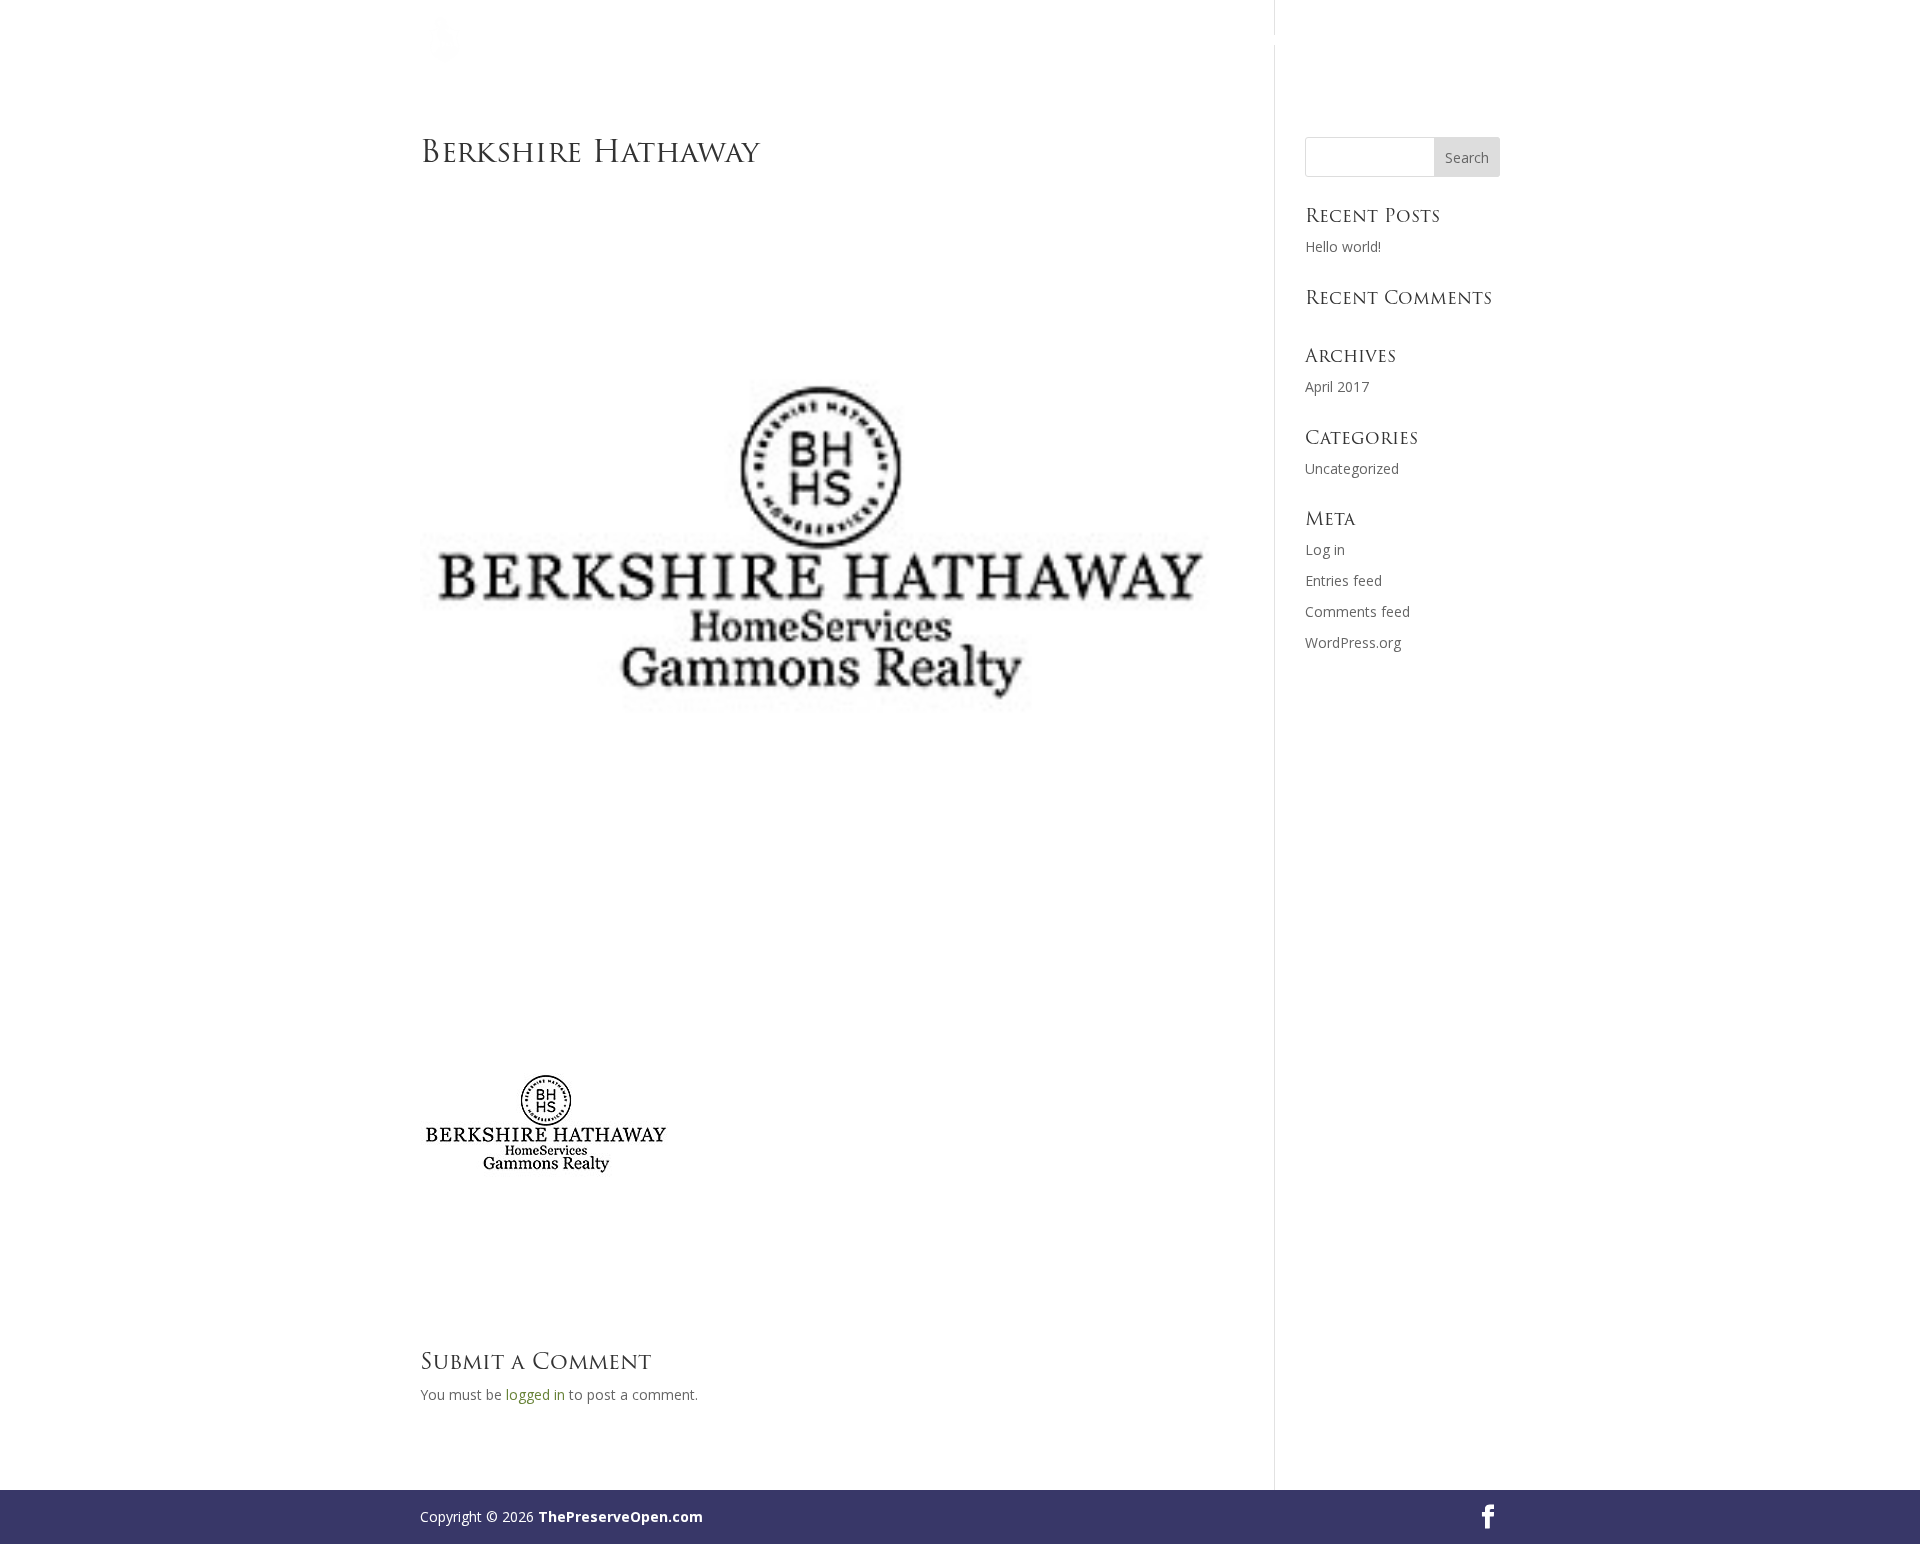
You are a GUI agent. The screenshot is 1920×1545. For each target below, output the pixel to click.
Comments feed (1357, 611)
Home (1225, 41)
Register (1304, 41)
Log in (1325, 549)
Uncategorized (1352, 468)
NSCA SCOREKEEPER (1431, 41)
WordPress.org (1353, 642)
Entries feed (1343, 580)
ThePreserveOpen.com (620, 1516)
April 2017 (1337, 386)
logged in (535, 1394)
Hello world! (1343, 246)
